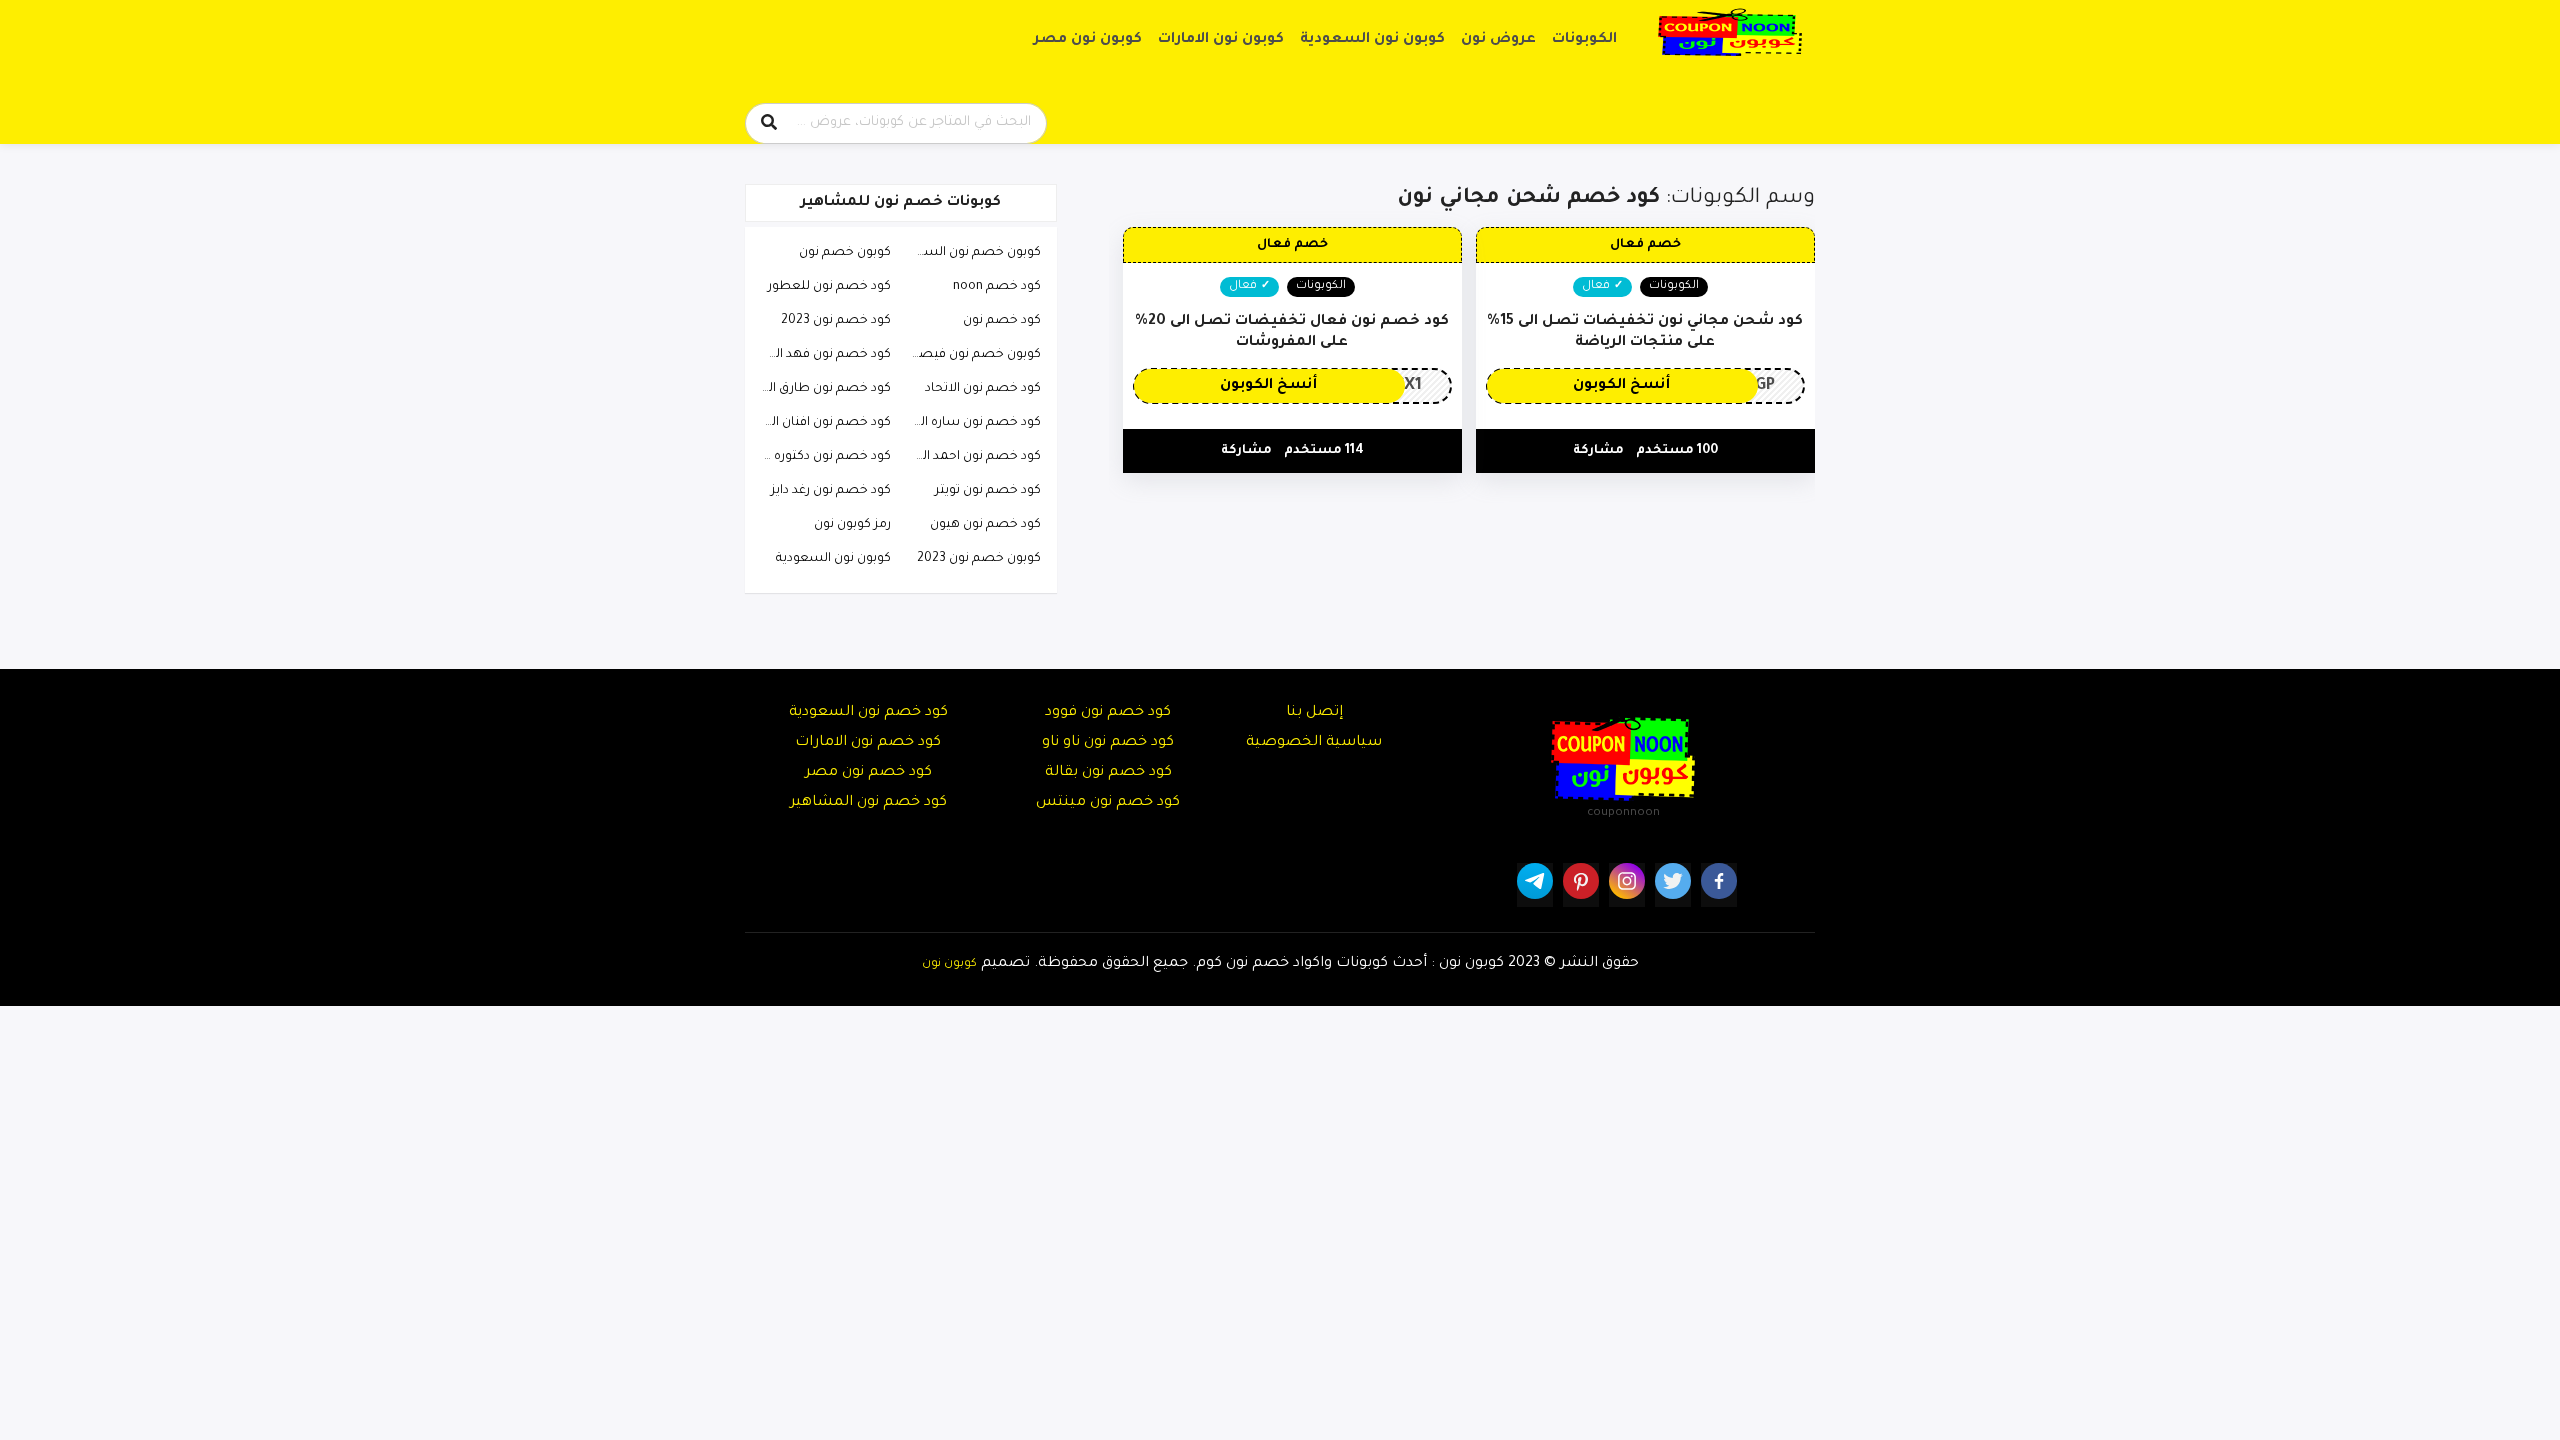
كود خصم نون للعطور (829, 287)
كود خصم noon (997, 287)
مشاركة (1598, 451)
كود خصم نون (1002, 321)
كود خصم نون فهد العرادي (821, 355)
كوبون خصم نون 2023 (979, 559)
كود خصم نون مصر (868, 773)
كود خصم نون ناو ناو (1108, 743)
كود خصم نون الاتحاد (983, 389)
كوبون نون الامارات (1221, 40)
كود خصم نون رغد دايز (831, 491)
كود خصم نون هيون (985, 525)
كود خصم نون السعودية (868, 713)
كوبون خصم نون (845, 253)
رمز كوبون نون (852, 525)
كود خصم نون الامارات (868, 743)
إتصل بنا (1314, 713)
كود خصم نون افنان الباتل (821, 423)
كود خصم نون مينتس (1108, 803)
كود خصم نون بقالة (1108, 773)
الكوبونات (1584, 40)
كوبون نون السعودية (1372, 40)
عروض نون (1498, 40)
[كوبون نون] (1730, 33)
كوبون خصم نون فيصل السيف (971, 355)
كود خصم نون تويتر (988, 491)
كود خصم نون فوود (1108, 713)
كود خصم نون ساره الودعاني (971, 423)
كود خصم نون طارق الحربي (821, 389)
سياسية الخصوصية (1314, 743)
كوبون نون (949, 964)
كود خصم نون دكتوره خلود (821, 457)
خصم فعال (1645, 245)
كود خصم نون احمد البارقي (971, 457)
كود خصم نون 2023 (836, 321)
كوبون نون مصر (1088, 40)
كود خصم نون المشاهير (868, 803)
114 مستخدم (1324, 451)
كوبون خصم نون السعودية (971, 253)
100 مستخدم (1677, 451)
